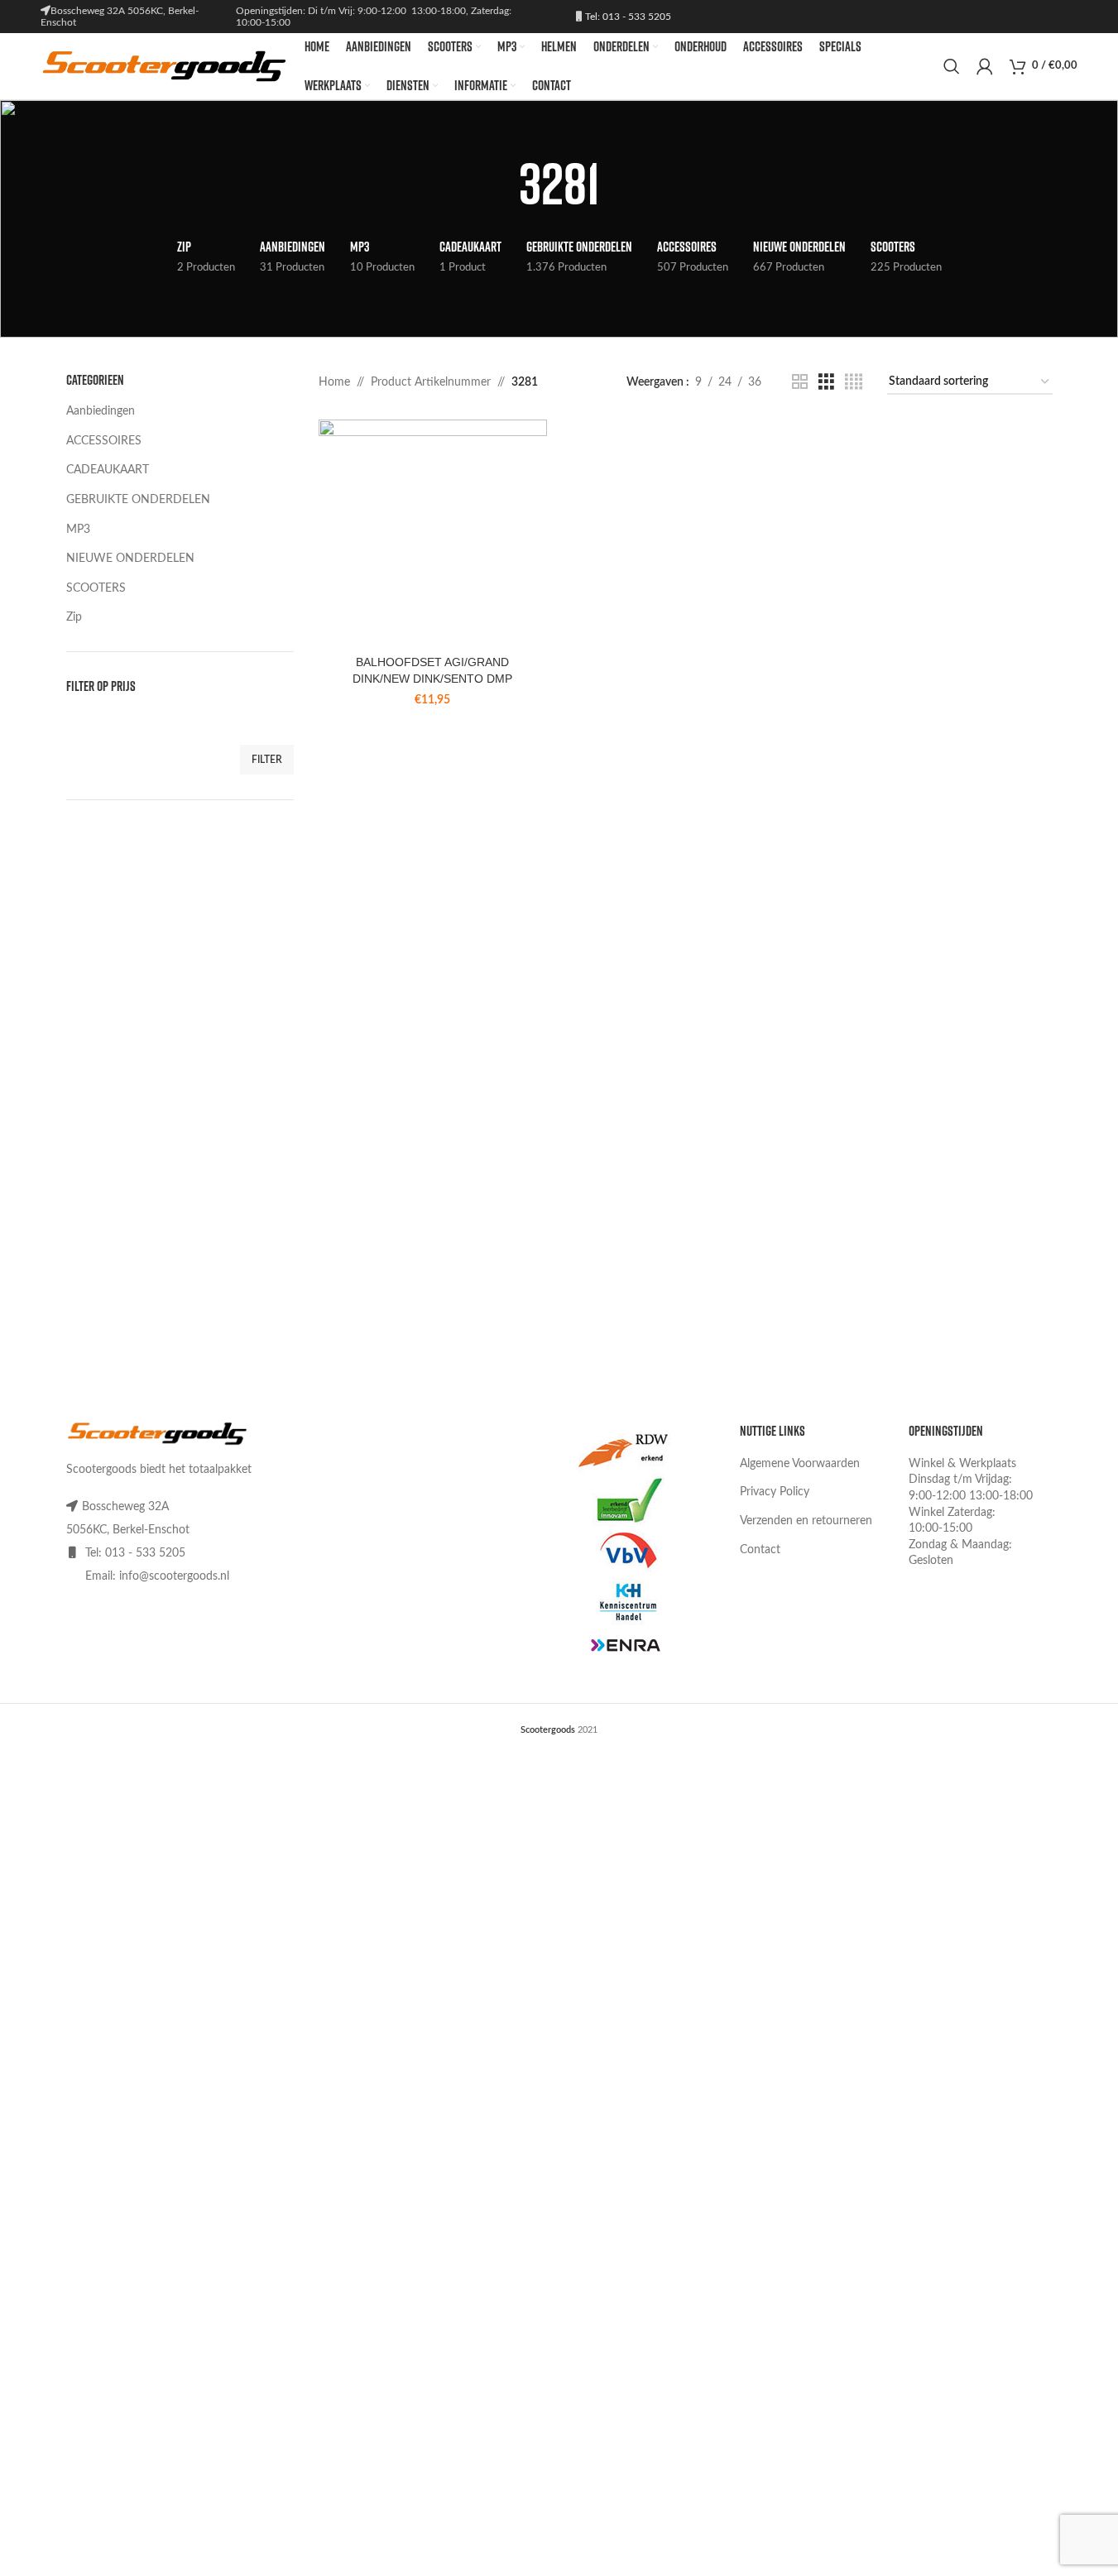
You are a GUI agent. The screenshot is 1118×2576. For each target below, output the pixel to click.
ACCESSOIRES (104, 441)
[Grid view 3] (826, 382)
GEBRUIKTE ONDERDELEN (138, 500)
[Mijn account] (985, 66)
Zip (74, 617)
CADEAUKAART (108, 470)
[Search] (952, 66)
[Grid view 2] (800, 382)
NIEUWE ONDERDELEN (130, 559)
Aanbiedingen (101, 411)
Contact (760, 1550)
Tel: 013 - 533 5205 (627, 17)
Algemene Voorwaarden (800, 1464)
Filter (267, 760)
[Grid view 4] (854, 382)
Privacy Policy (775, 1492)
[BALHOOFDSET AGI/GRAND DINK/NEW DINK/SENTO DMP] (433, 534)
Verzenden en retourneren (806, 1521)
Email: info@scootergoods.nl (157, 1576)
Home (334, 382)
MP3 (78, 530)
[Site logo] (164, 66)
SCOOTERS (96, 588)
